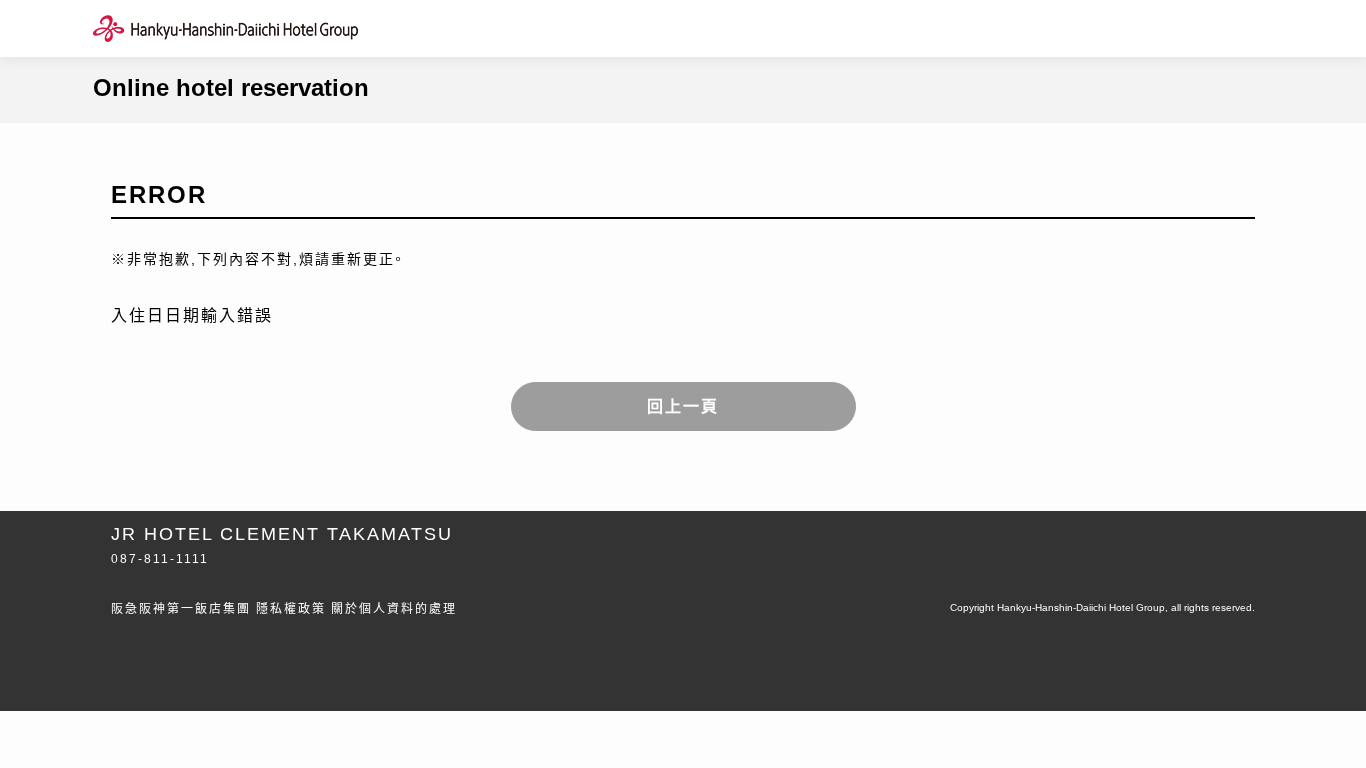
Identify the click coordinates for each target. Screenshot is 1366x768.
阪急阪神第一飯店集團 (181, 609)
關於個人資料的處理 (394, 609)
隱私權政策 (291, 609)
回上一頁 (683, 406)
